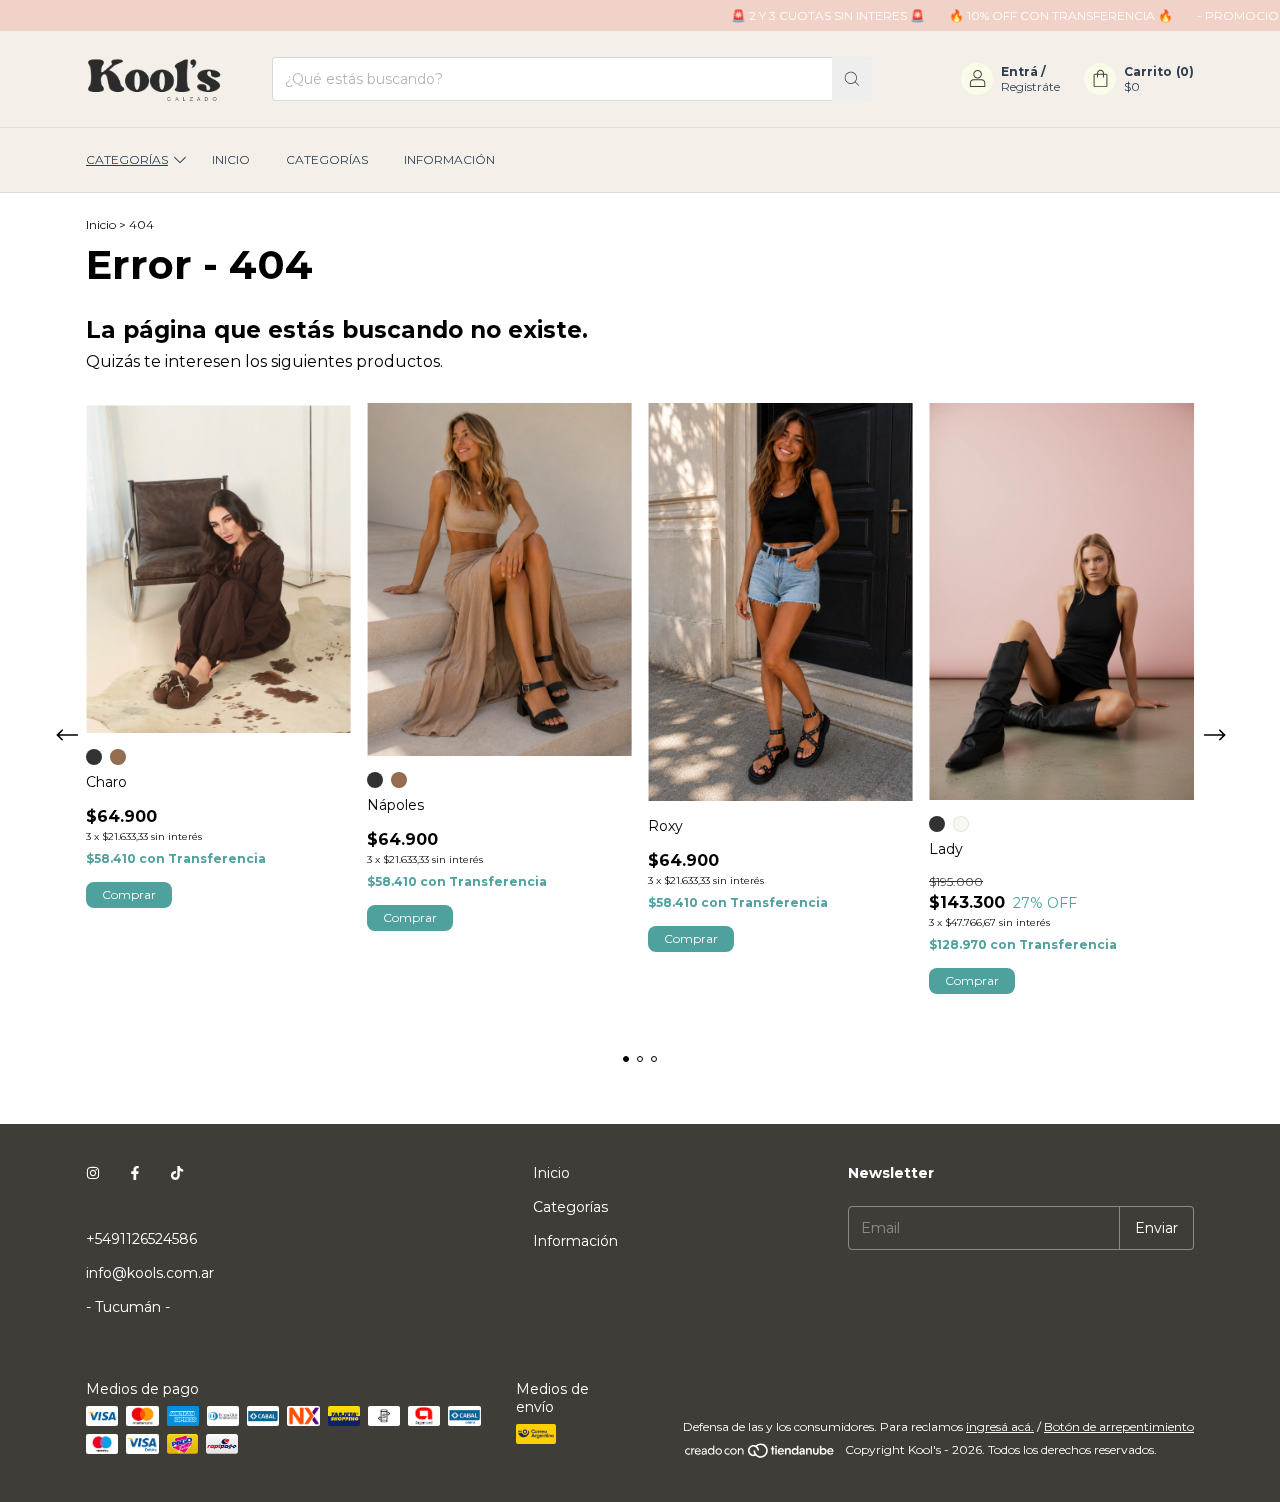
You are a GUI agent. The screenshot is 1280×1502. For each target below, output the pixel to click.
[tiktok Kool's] (177, 1173)
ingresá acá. (1000, 1426)
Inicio (231, 159)
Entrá (1019, 71)
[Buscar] (852, 79)
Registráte (1030, 86)
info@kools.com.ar (150, 1273)
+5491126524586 (141, 1239)
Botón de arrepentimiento (1119, 1426)
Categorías (127, 159)
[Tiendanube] (760, 1454)
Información (449, 159)
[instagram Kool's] (93, 1173)
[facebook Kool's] (135, 1173)
